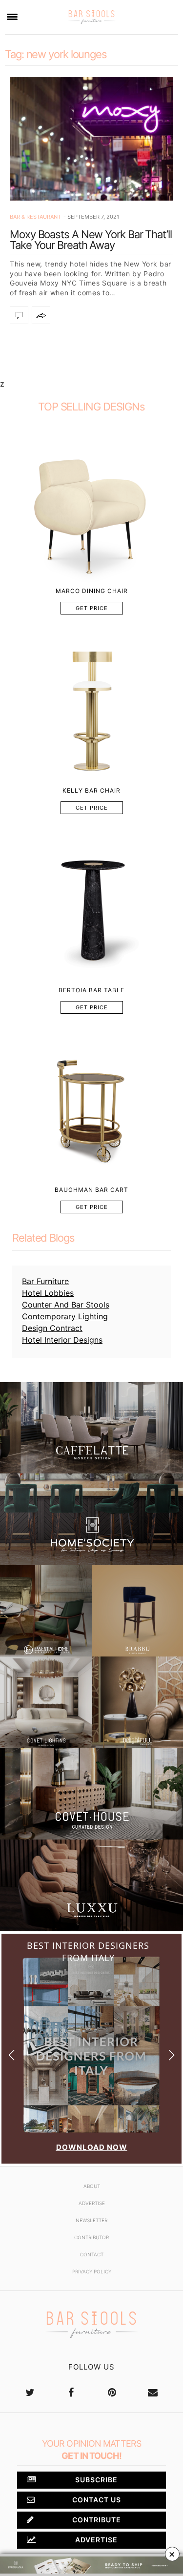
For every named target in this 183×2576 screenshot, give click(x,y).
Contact (92, 2254)
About (92, 2186)
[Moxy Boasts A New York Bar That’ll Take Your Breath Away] (91, 139)
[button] (172, 2055)
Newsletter (91, 2220)
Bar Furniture (45, 1281)
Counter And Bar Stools (66, 1305)
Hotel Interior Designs (62, 1340)
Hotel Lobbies (48, 1293)
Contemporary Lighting (65, 1316)
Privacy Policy (92, 2271)
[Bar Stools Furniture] (91, 17)
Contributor (91, 2237)
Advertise (92, 2203)
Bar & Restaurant (35, 217)
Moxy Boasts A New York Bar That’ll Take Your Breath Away (91, 240)
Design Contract (52, 1328)
